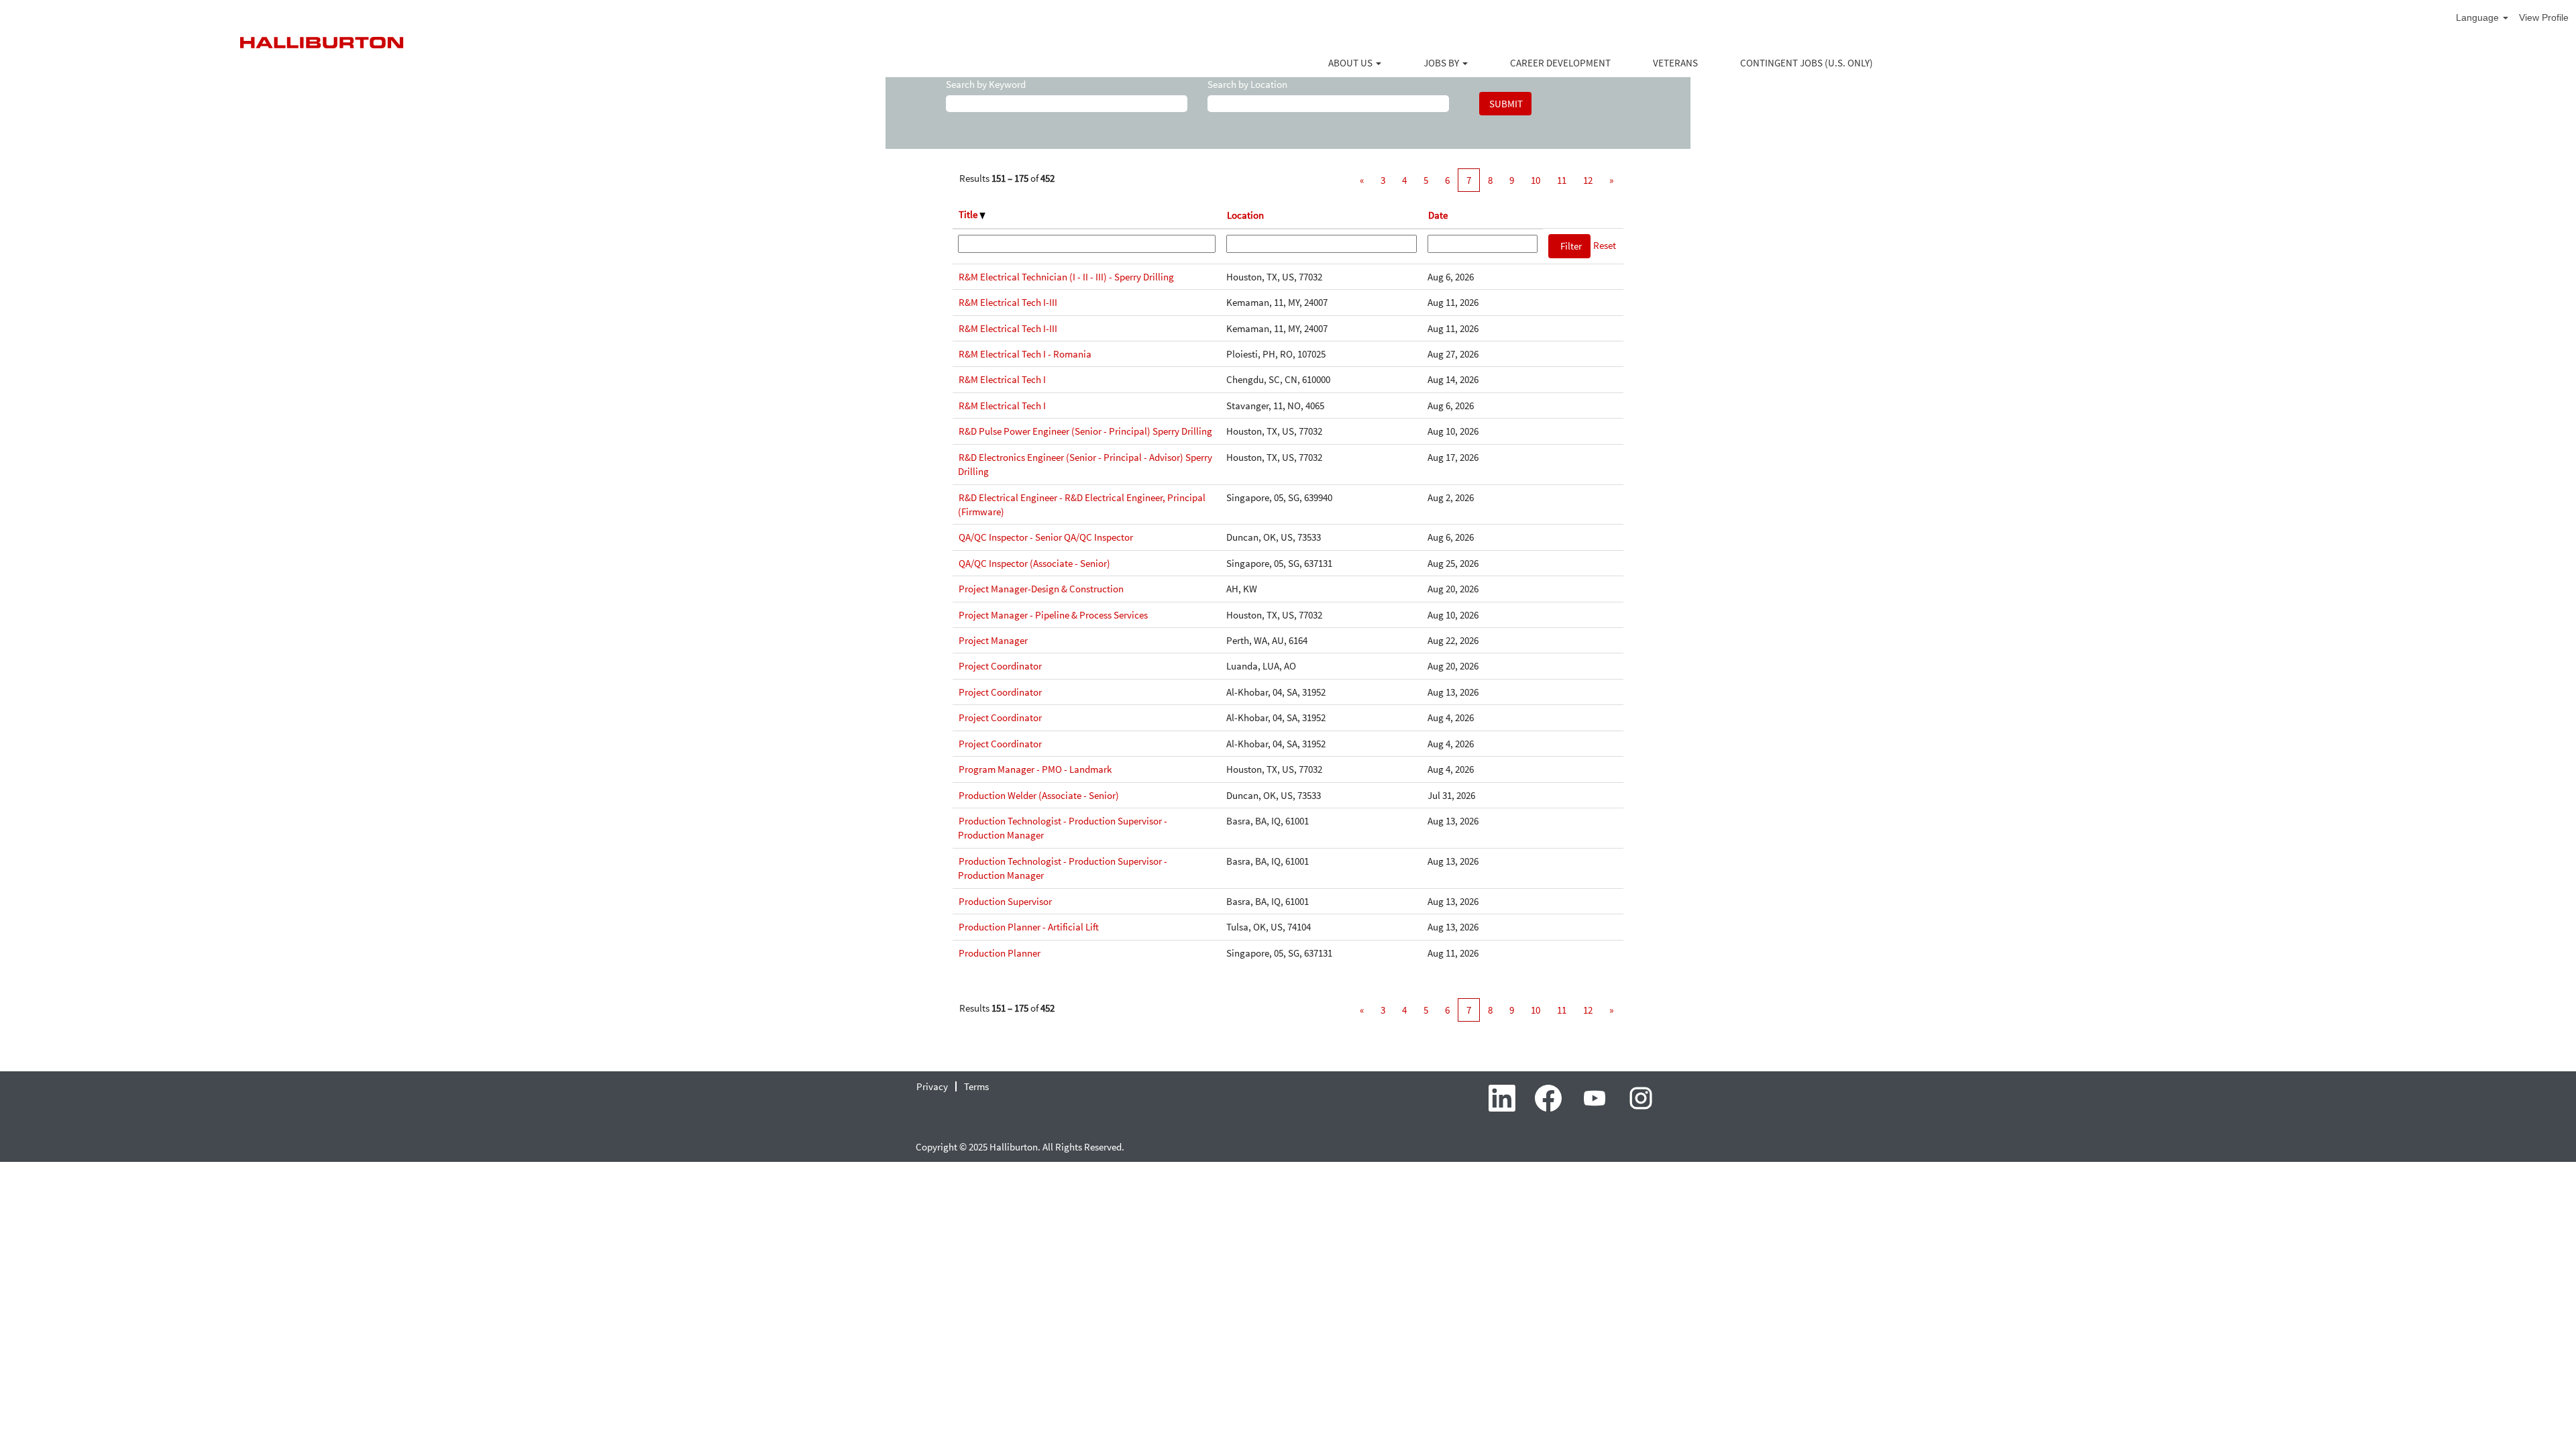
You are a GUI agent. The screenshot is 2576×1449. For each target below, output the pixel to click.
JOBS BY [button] (1442, 63)
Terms (976, 1086)
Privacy (932, 1086)
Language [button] (2479, 17)
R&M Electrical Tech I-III (1008, 302)
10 (1536, 180)
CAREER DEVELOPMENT (1560, 63)
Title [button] (969, 214)
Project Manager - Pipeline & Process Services (1053, 615)
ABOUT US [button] (1351, 63)
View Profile (2544, 17)
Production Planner (1000, 953)
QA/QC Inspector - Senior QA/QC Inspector (1046, 537)
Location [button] (1245, 215)
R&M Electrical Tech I (1002, 379)
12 (1588, 180)
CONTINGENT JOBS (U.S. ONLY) (1807, 63)
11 (1562, 180)
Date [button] (1438, 215)
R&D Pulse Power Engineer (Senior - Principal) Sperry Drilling (1085, 431)
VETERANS (1675, 63)
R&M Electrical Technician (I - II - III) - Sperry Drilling (1066, 277)
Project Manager (993, 640)
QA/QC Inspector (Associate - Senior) (1034, 563)
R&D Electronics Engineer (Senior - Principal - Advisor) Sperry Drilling (1085, 464)
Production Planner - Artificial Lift (1029, 927)
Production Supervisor (1005, 901)
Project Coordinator (1000, 666)
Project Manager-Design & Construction (1041, 589)
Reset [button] (1605, 245)
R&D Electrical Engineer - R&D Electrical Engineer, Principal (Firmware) (1082, 504)
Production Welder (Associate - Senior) (1039, 795)
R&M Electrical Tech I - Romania (1025, 354)
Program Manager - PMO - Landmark (1035, 769)
